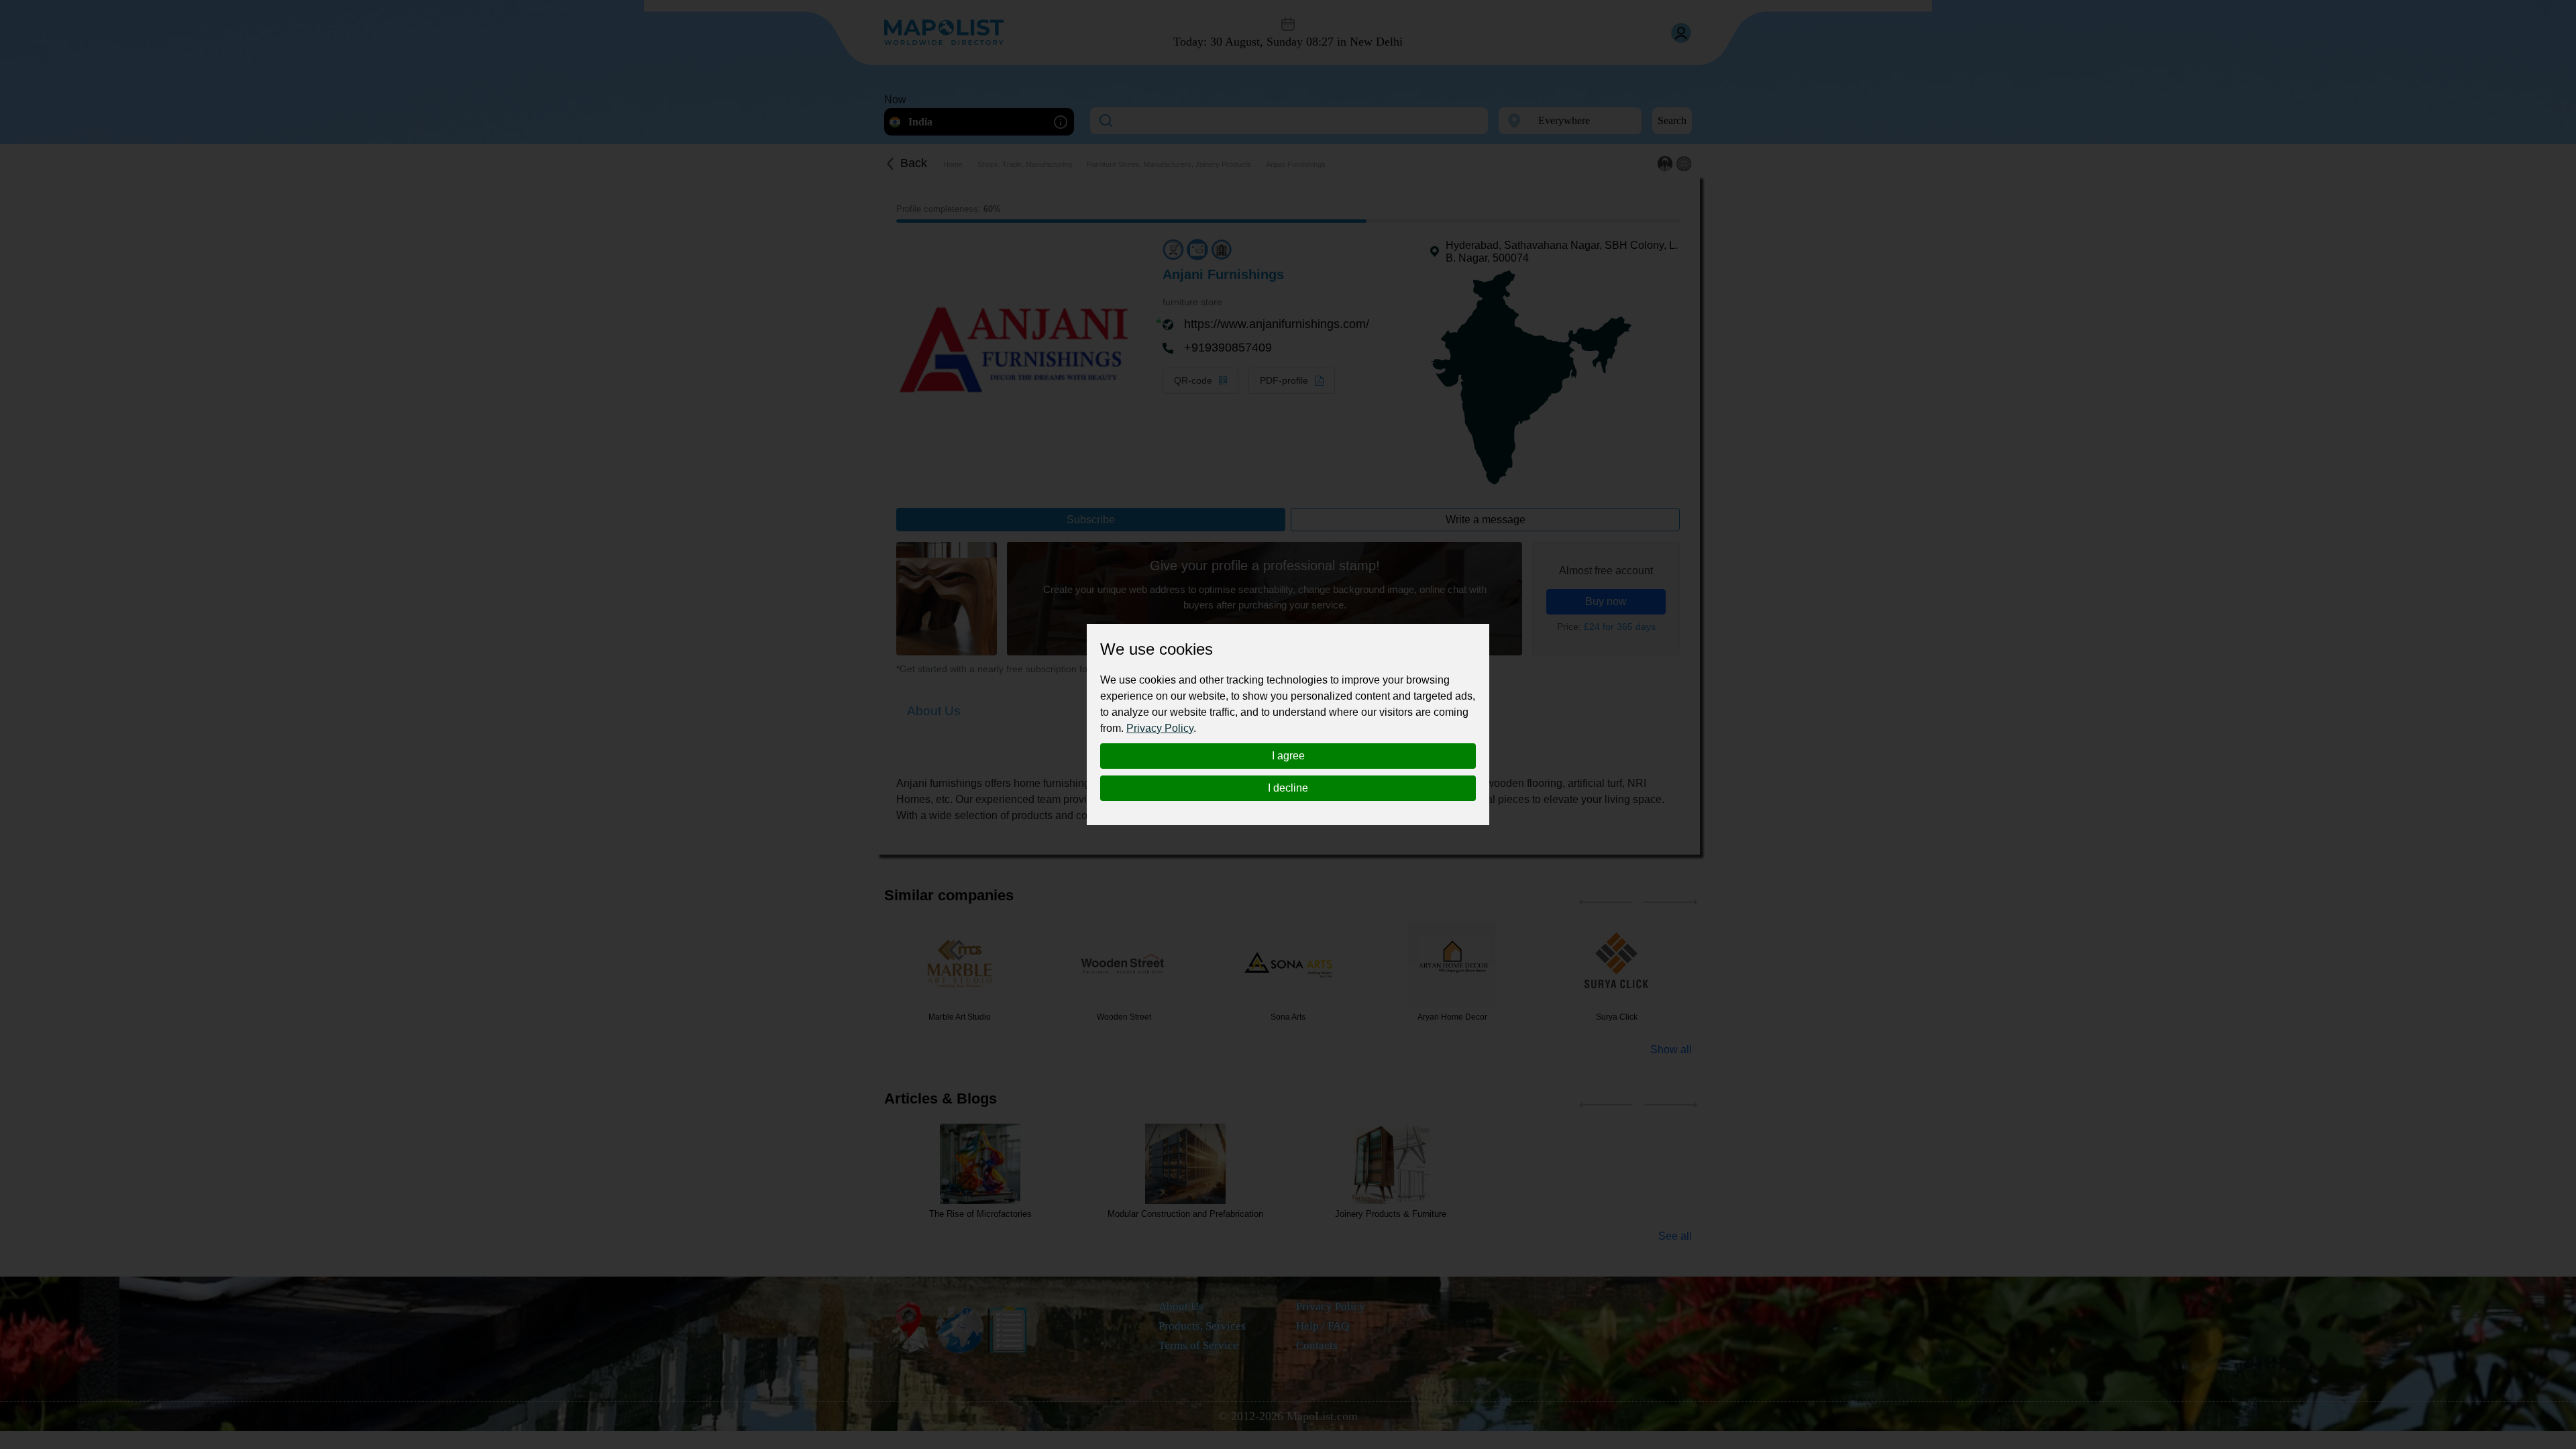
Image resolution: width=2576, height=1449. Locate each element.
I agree (1288, 756)
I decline (1288, 788)
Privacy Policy (1160, 728)
